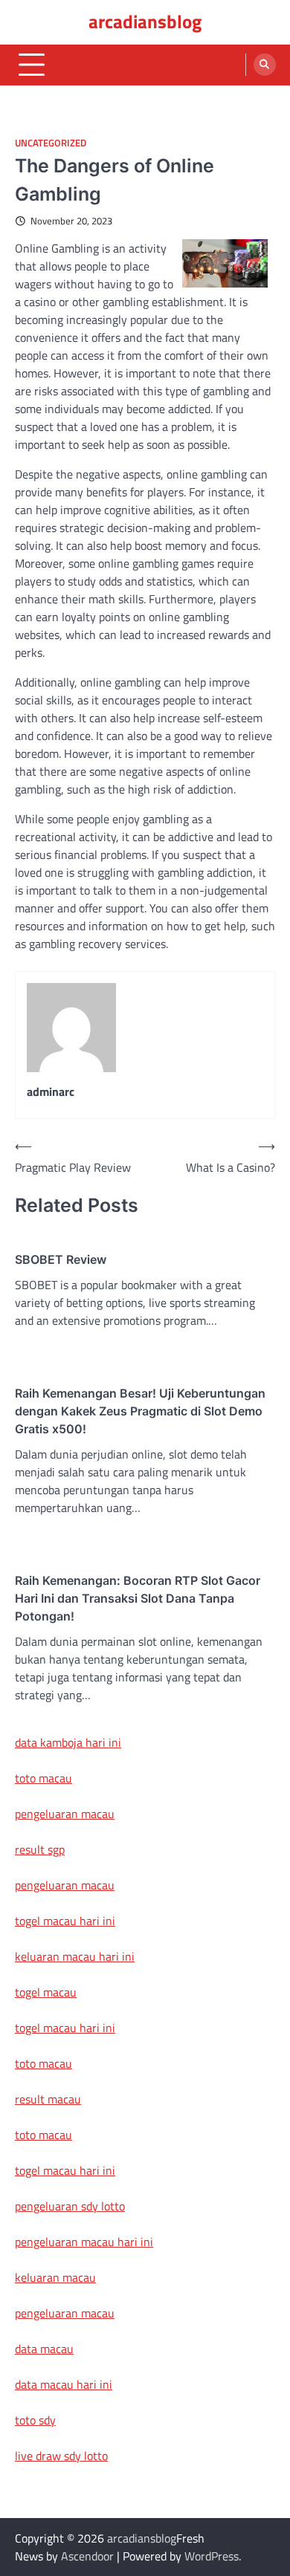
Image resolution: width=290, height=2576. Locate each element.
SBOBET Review (61, 1259)
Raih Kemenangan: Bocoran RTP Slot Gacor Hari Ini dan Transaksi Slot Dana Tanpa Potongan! (138, 1598)
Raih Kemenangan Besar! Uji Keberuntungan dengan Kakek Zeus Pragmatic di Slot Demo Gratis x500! (140, 1411)
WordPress (212, 2556)
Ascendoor (87, 2556)
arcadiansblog (145, 22)
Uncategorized (51, 143)
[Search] (265, 65)
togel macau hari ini (65, 2028)
